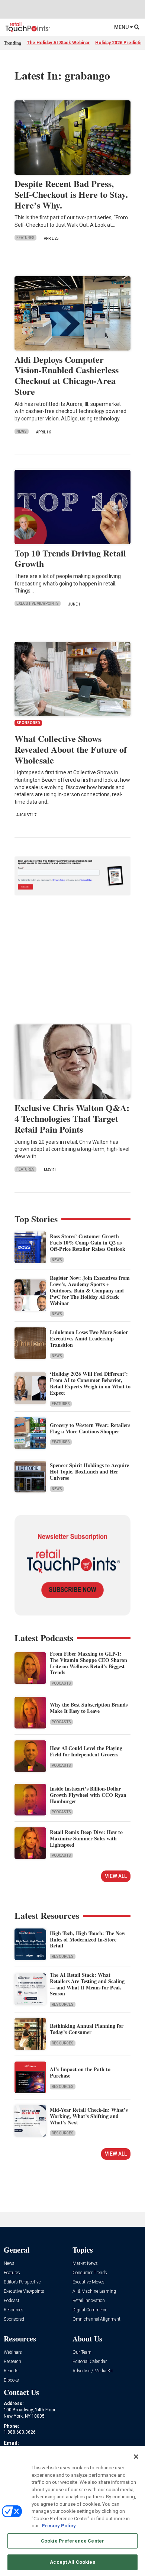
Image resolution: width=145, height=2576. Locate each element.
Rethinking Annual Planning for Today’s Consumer (87, 2029)
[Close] (136, 2457)
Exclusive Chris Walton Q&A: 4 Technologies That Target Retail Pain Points (72, 1118)
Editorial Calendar (90, 2362)
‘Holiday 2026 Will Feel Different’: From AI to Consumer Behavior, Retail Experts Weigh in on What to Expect (90, 1383)
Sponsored (14, 2319)
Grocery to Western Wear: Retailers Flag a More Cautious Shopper (90, 1428)
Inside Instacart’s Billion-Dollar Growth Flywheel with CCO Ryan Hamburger (88, 1795)
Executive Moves (88, 2282)
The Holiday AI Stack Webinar (58, 43)
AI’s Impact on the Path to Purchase (80, 2072)
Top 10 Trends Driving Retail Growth (70, 558)
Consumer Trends (90, 2273)
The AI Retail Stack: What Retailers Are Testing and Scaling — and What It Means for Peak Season (87, 1984)
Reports (11, 2371)
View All (116, 1876)
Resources (63, 1957)
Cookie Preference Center (72, 2541)
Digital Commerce (90, 2310)
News (22, 431)
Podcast (12, 2301)
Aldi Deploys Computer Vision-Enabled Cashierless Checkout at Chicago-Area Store (67, 375)
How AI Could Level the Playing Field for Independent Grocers (86, 1751)
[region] (72, 2511)
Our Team (82, 2352)
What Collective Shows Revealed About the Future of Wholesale (71, 749)
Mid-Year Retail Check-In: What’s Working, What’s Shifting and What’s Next (89, 2116)
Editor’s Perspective (22, 2282)
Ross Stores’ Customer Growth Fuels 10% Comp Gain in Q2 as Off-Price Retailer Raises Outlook (88, 1242)
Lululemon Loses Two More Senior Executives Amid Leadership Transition (89, 1338)
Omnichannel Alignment (96, 2319)
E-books (11, 2380)
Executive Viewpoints (38, 603)
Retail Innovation (89, 2301)
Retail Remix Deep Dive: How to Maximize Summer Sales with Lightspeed (86, 1838)
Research (12, 2362)
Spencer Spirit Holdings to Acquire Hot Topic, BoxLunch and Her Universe (89, 1471)
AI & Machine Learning (94, 2291)
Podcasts (61, 1683)
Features (25, 238)
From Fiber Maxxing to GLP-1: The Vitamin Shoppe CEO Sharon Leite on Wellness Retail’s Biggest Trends (88, 1663)
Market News (85, 2264)
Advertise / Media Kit (93, 2371)
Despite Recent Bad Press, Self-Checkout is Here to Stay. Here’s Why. (71, 194)
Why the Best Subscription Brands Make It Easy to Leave (89, 1708)
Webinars (13, 2352)
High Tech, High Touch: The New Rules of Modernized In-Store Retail (88, 1939)
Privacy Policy (59, 2526)
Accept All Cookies (72, 2562)
